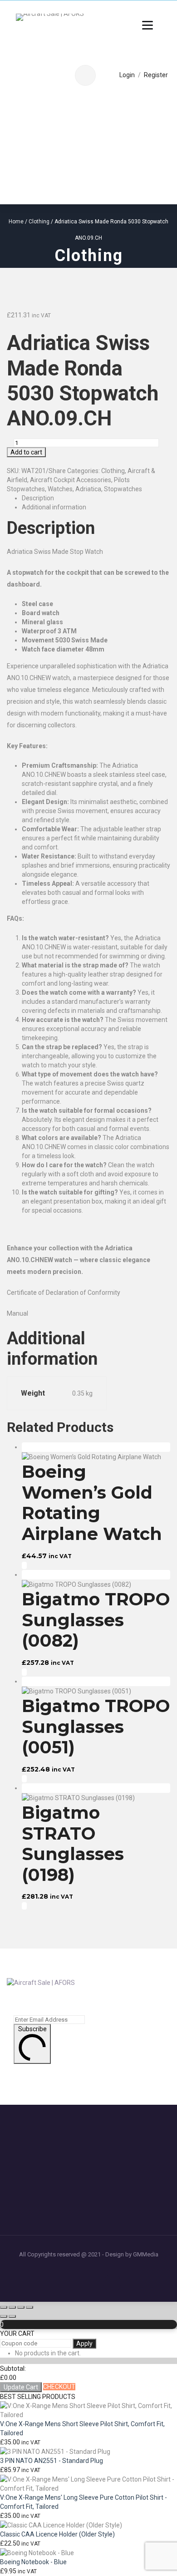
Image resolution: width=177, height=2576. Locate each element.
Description (38, 498)
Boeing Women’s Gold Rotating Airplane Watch (92, 1503)
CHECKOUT (59, 2387)
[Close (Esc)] (29, 2307)
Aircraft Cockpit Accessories (71, 480)
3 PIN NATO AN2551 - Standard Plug (52, 2461)
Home (16, 222)
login (127, 75)
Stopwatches (123, 489)
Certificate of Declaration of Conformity (64, 1293)
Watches (60, 489)
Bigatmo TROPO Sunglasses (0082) (96, 1620)
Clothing (39, 222)
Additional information (54, 507)
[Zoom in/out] (4, 2307)
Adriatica (88, 489)
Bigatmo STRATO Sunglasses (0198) (73, 1844)
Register (156, 75)
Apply (84, 2344)
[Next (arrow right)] (12, 2316)
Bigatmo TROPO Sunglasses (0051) (96, 1727)
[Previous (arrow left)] (4, 2316)
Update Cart (21, 2387)
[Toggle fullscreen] (12, 2307)
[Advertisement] (88, 150)
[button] (24, 1565)
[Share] (21, 2307)
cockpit (78, 572)
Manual (17, 1313)
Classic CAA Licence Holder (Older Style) (57, 2534)
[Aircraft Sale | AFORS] (50, 21)
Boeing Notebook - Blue (33, 2562)
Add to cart (26, 452)
